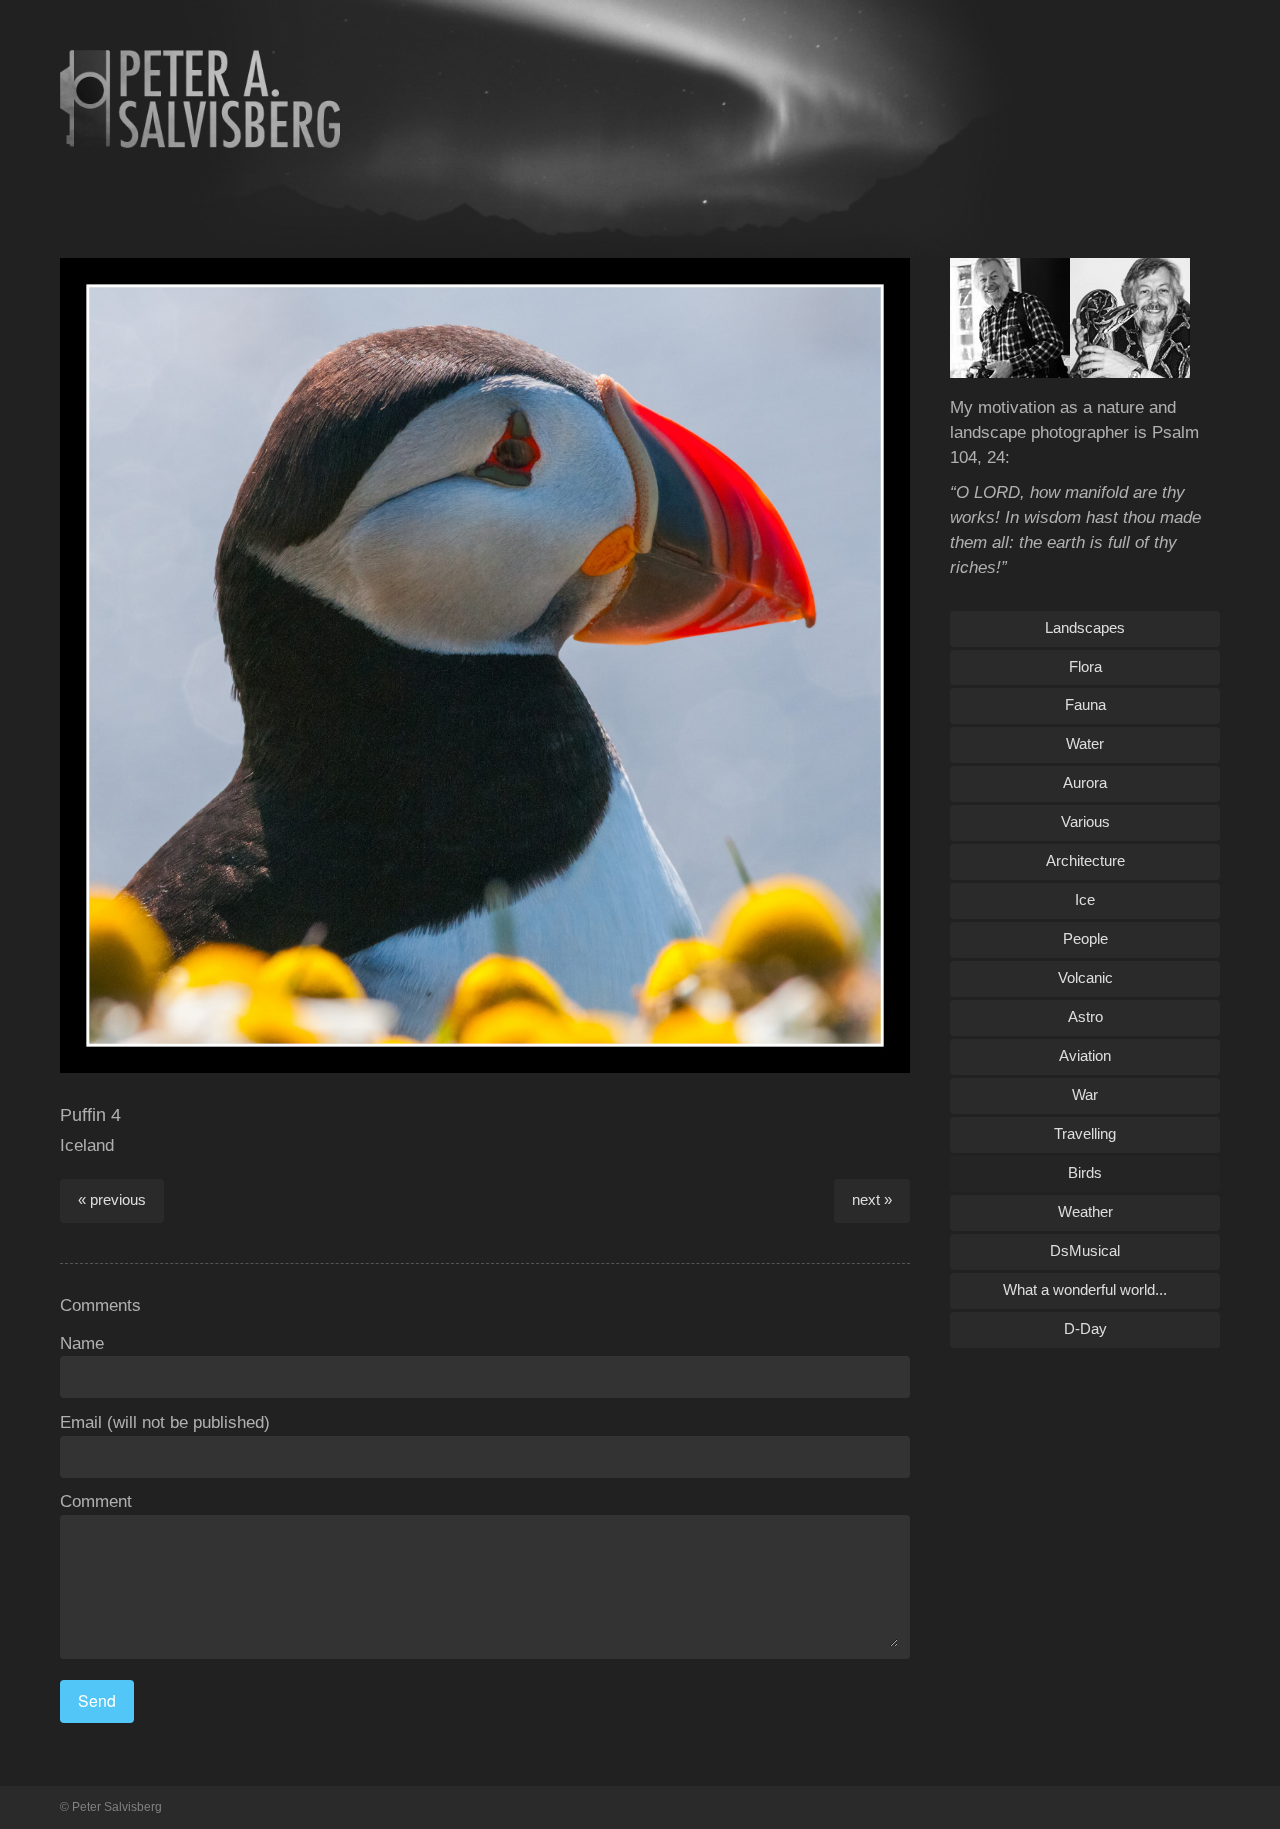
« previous (112, 1199)
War (1085, 1094)
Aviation (1085, 1055)
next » (872, 1199)
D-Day (1085, 1328)
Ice (1085, 899)
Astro (1085, 1016)
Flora (1085, 666)
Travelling (1085, 1133)
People (1085, 938)
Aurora (1085, 782)
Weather (1085, 1211)
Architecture (1085, 860)
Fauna (1085, 704)
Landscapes (1085, 627)
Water (1085, 743)
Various (1085, 821)
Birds (1085, 1172)
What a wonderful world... (1085, 1289)
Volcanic (1085, 977)
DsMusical (1085, 1250)
